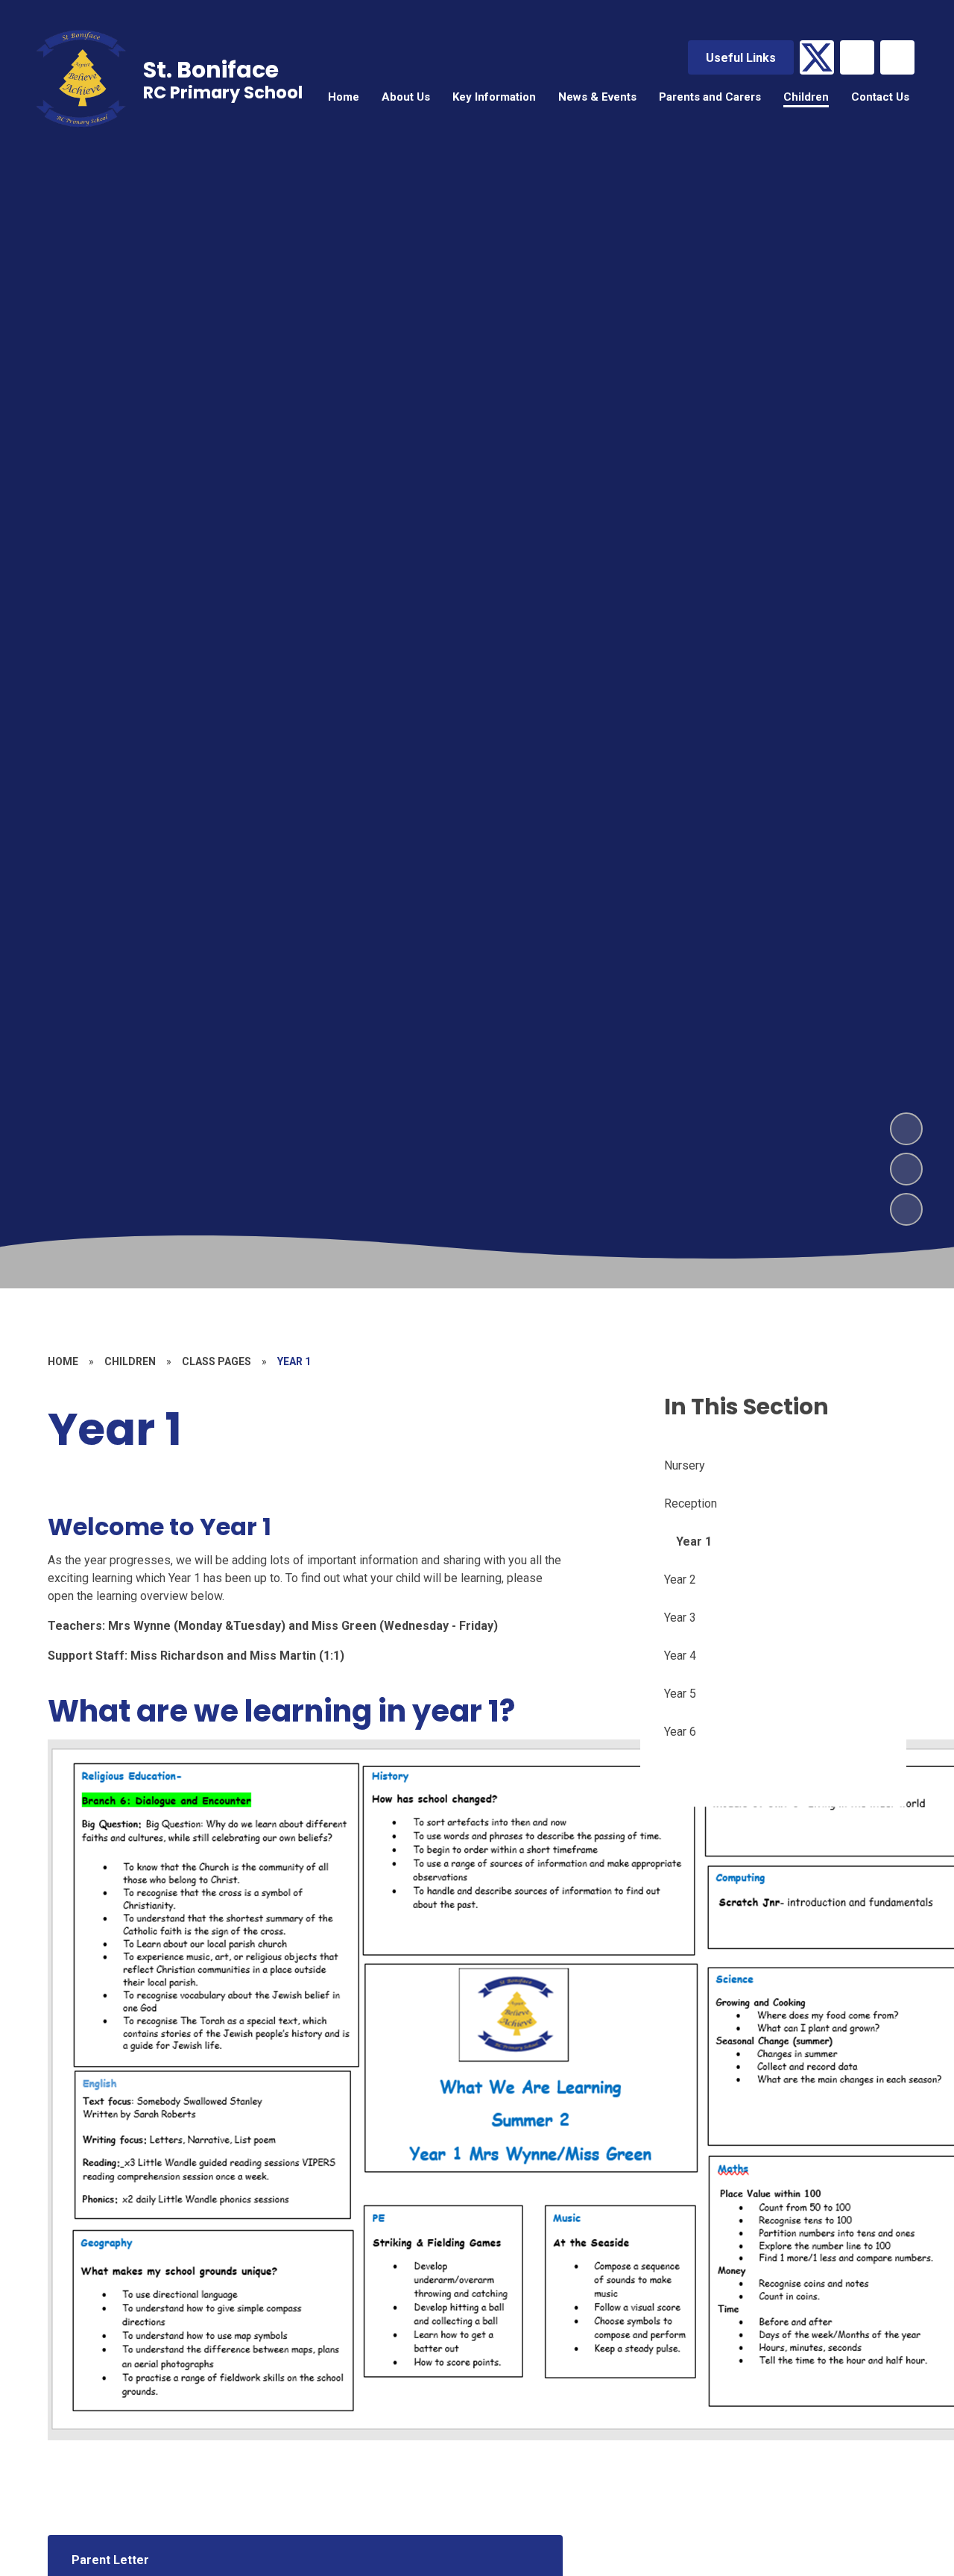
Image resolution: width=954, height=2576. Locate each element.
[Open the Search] (897, 57)
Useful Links (741, 58)
